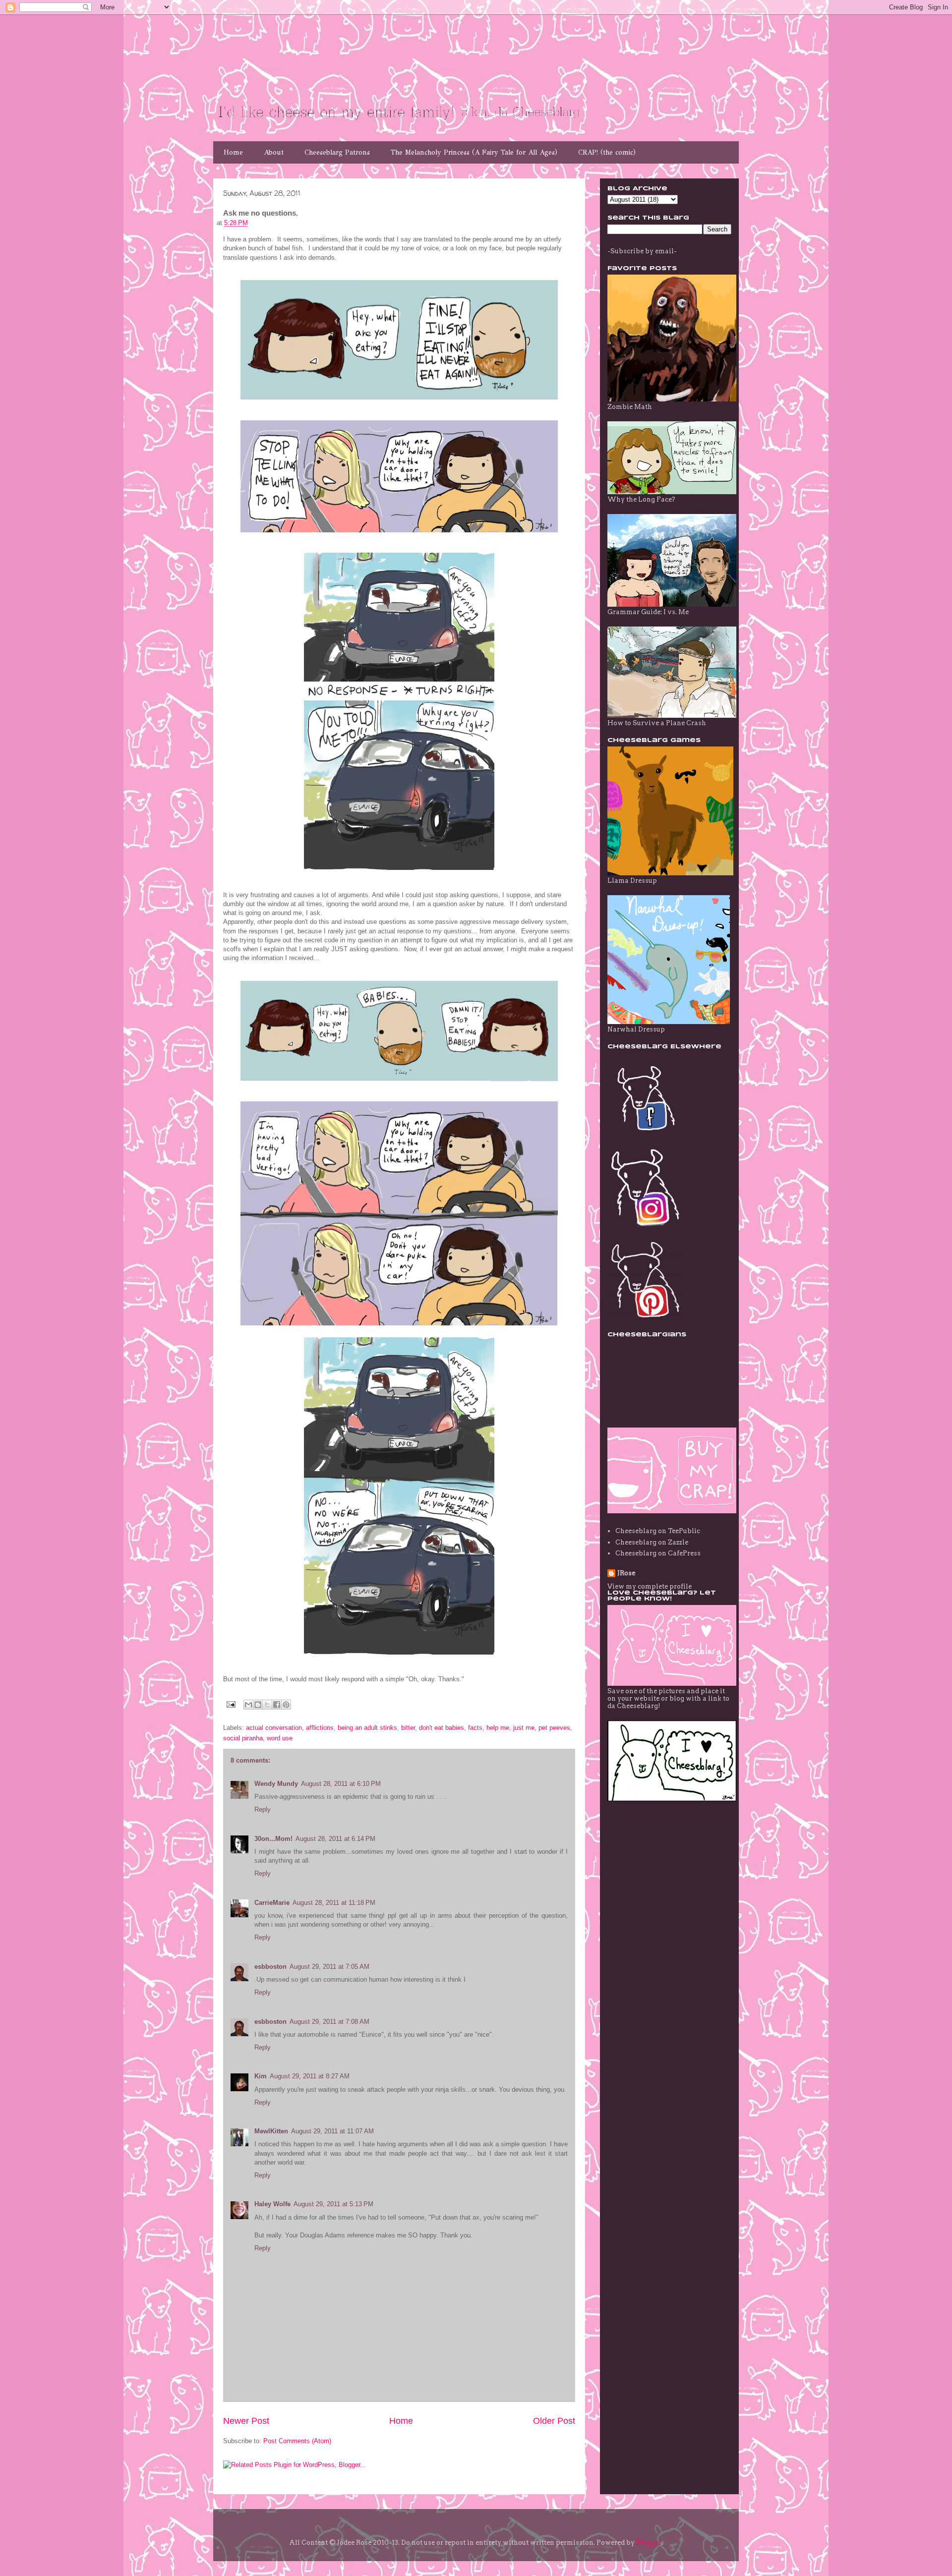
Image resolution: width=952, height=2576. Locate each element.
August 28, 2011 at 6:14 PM (335, 1839)
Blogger (649, 2543)
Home (233, 152)
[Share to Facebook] (277, 1705)
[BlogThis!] (258, 1705)
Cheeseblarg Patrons (337, 152)
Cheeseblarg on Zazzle (652, 1542)
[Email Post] (230, 1704)
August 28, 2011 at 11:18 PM (334, 1903)
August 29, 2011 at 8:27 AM (310, 2076)
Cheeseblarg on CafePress (658, 1553)
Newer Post (246, 2421)
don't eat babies (442, 1728)
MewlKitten (271, 2131)
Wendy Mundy (276, 1784)
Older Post (554, 2421)
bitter (408, 1728)
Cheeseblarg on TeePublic (658, 1531)
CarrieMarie (272, 1903)
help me (498, 1728)
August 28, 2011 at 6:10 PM (341, 1784)
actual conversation (274, 1728)
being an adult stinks (367, 1728)
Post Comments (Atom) (297, 2441)
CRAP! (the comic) (607, 152)
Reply (263, 1809)
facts (475, 1728)
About (274, 152)
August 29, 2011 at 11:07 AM (332, 2131)
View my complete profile (650, 1586)
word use (280, 1738)
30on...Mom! (273, 1839)
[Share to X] (267, 1705)
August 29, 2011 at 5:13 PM (333, 2204)
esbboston (270, 1967)
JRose (626, 1573)
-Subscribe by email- (642, 251)
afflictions (320, 1728)
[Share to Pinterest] (286, 1705)
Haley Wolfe (272, 2204)
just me (524, 1728)
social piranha (243, 1738)
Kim (261, 2076)
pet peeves (554, 1728)
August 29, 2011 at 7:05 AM (329, 1967)
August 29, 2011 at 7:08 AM (329, 2022)
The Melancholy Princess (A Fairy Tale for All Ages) (474, 152)
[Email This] (248, 1705)
